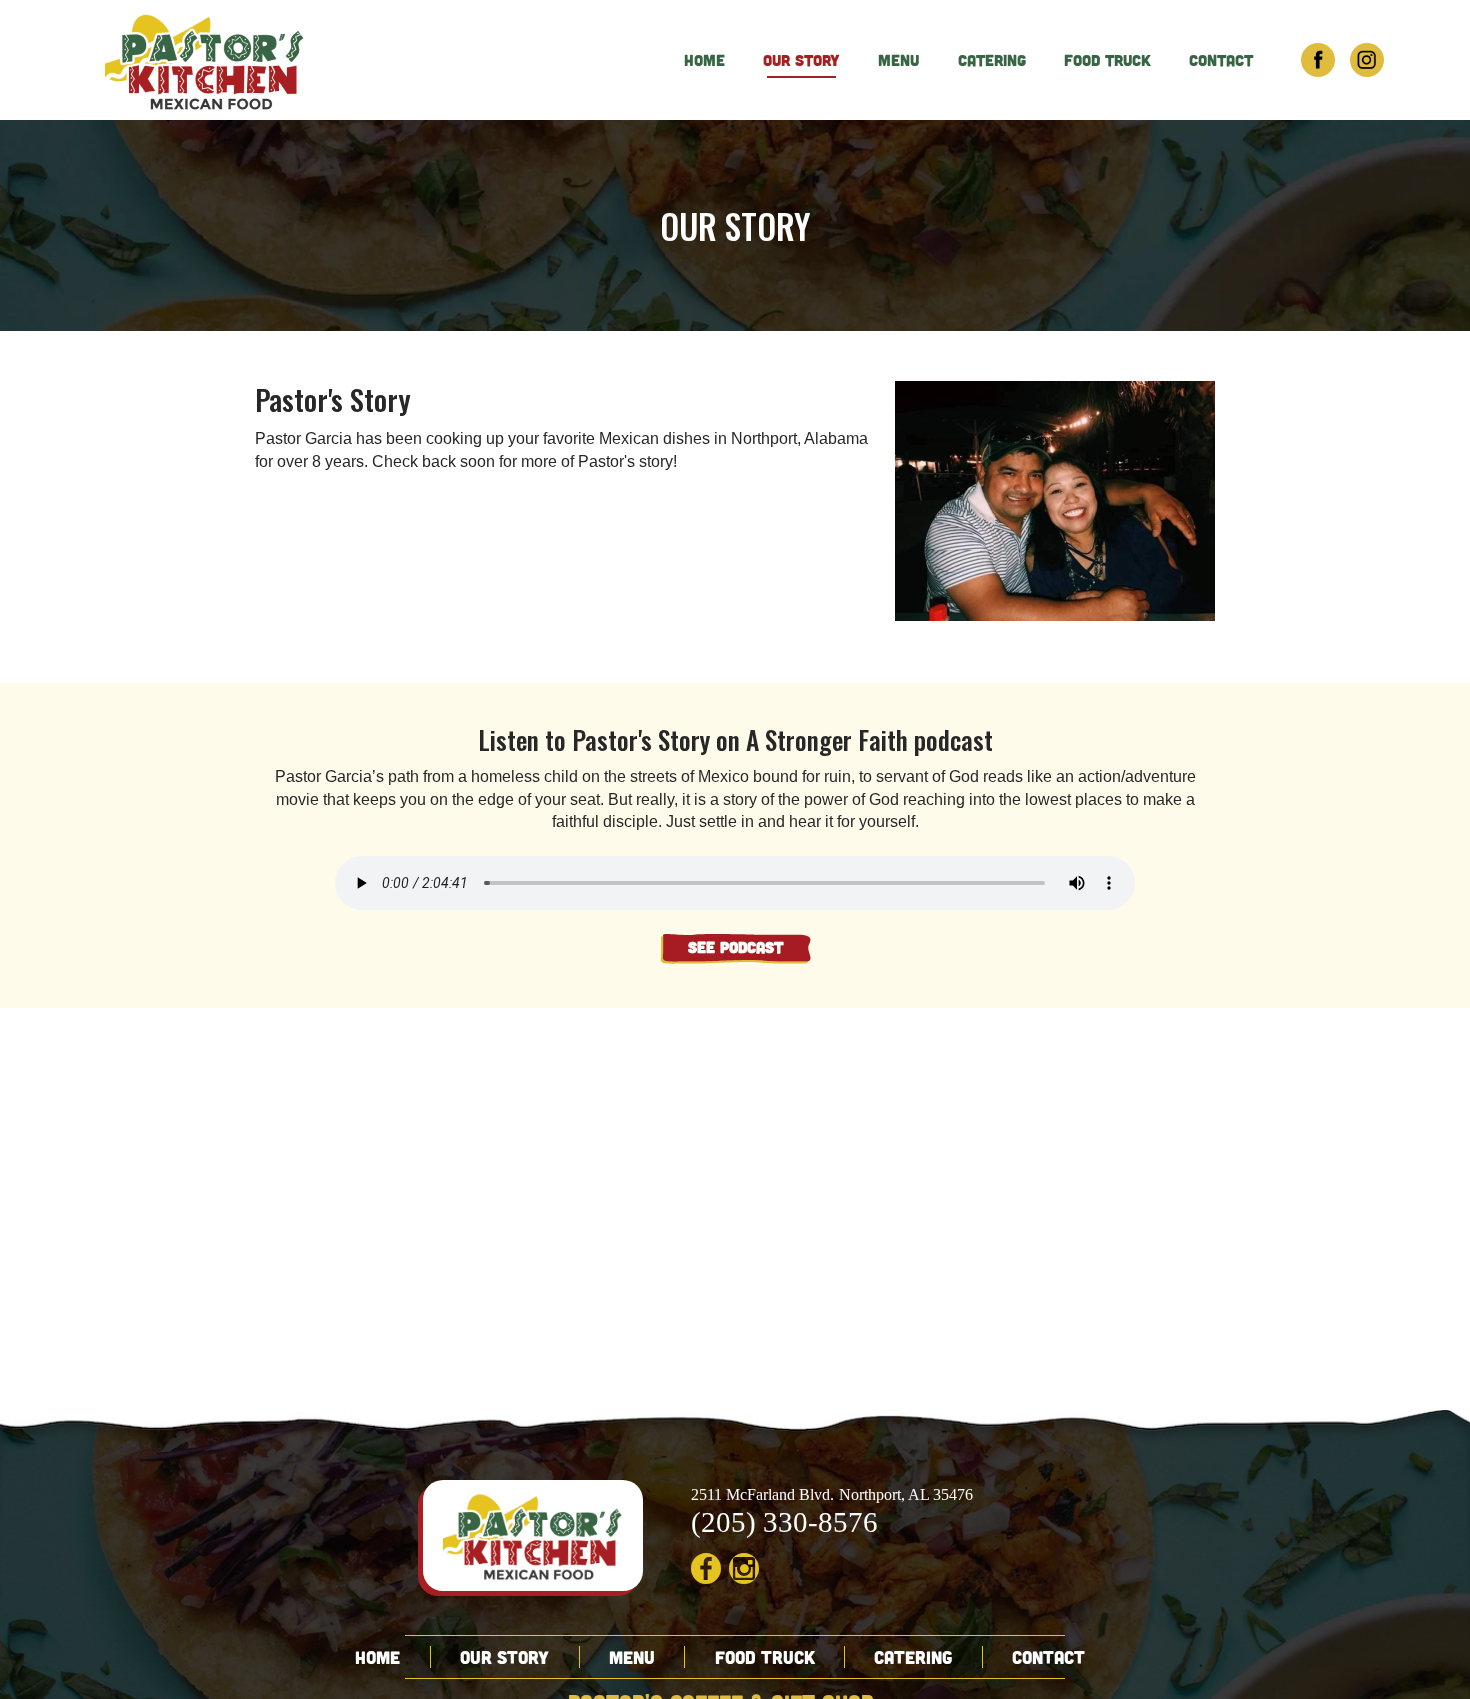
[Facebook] (1318, 60)
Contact (1221, 60)
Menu (898, 60)
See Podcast (735, 947)
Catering (992, 60)
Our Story (801, 60)
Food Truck (1107, 60)
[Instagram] (1367, 60)
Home (704, 60)
